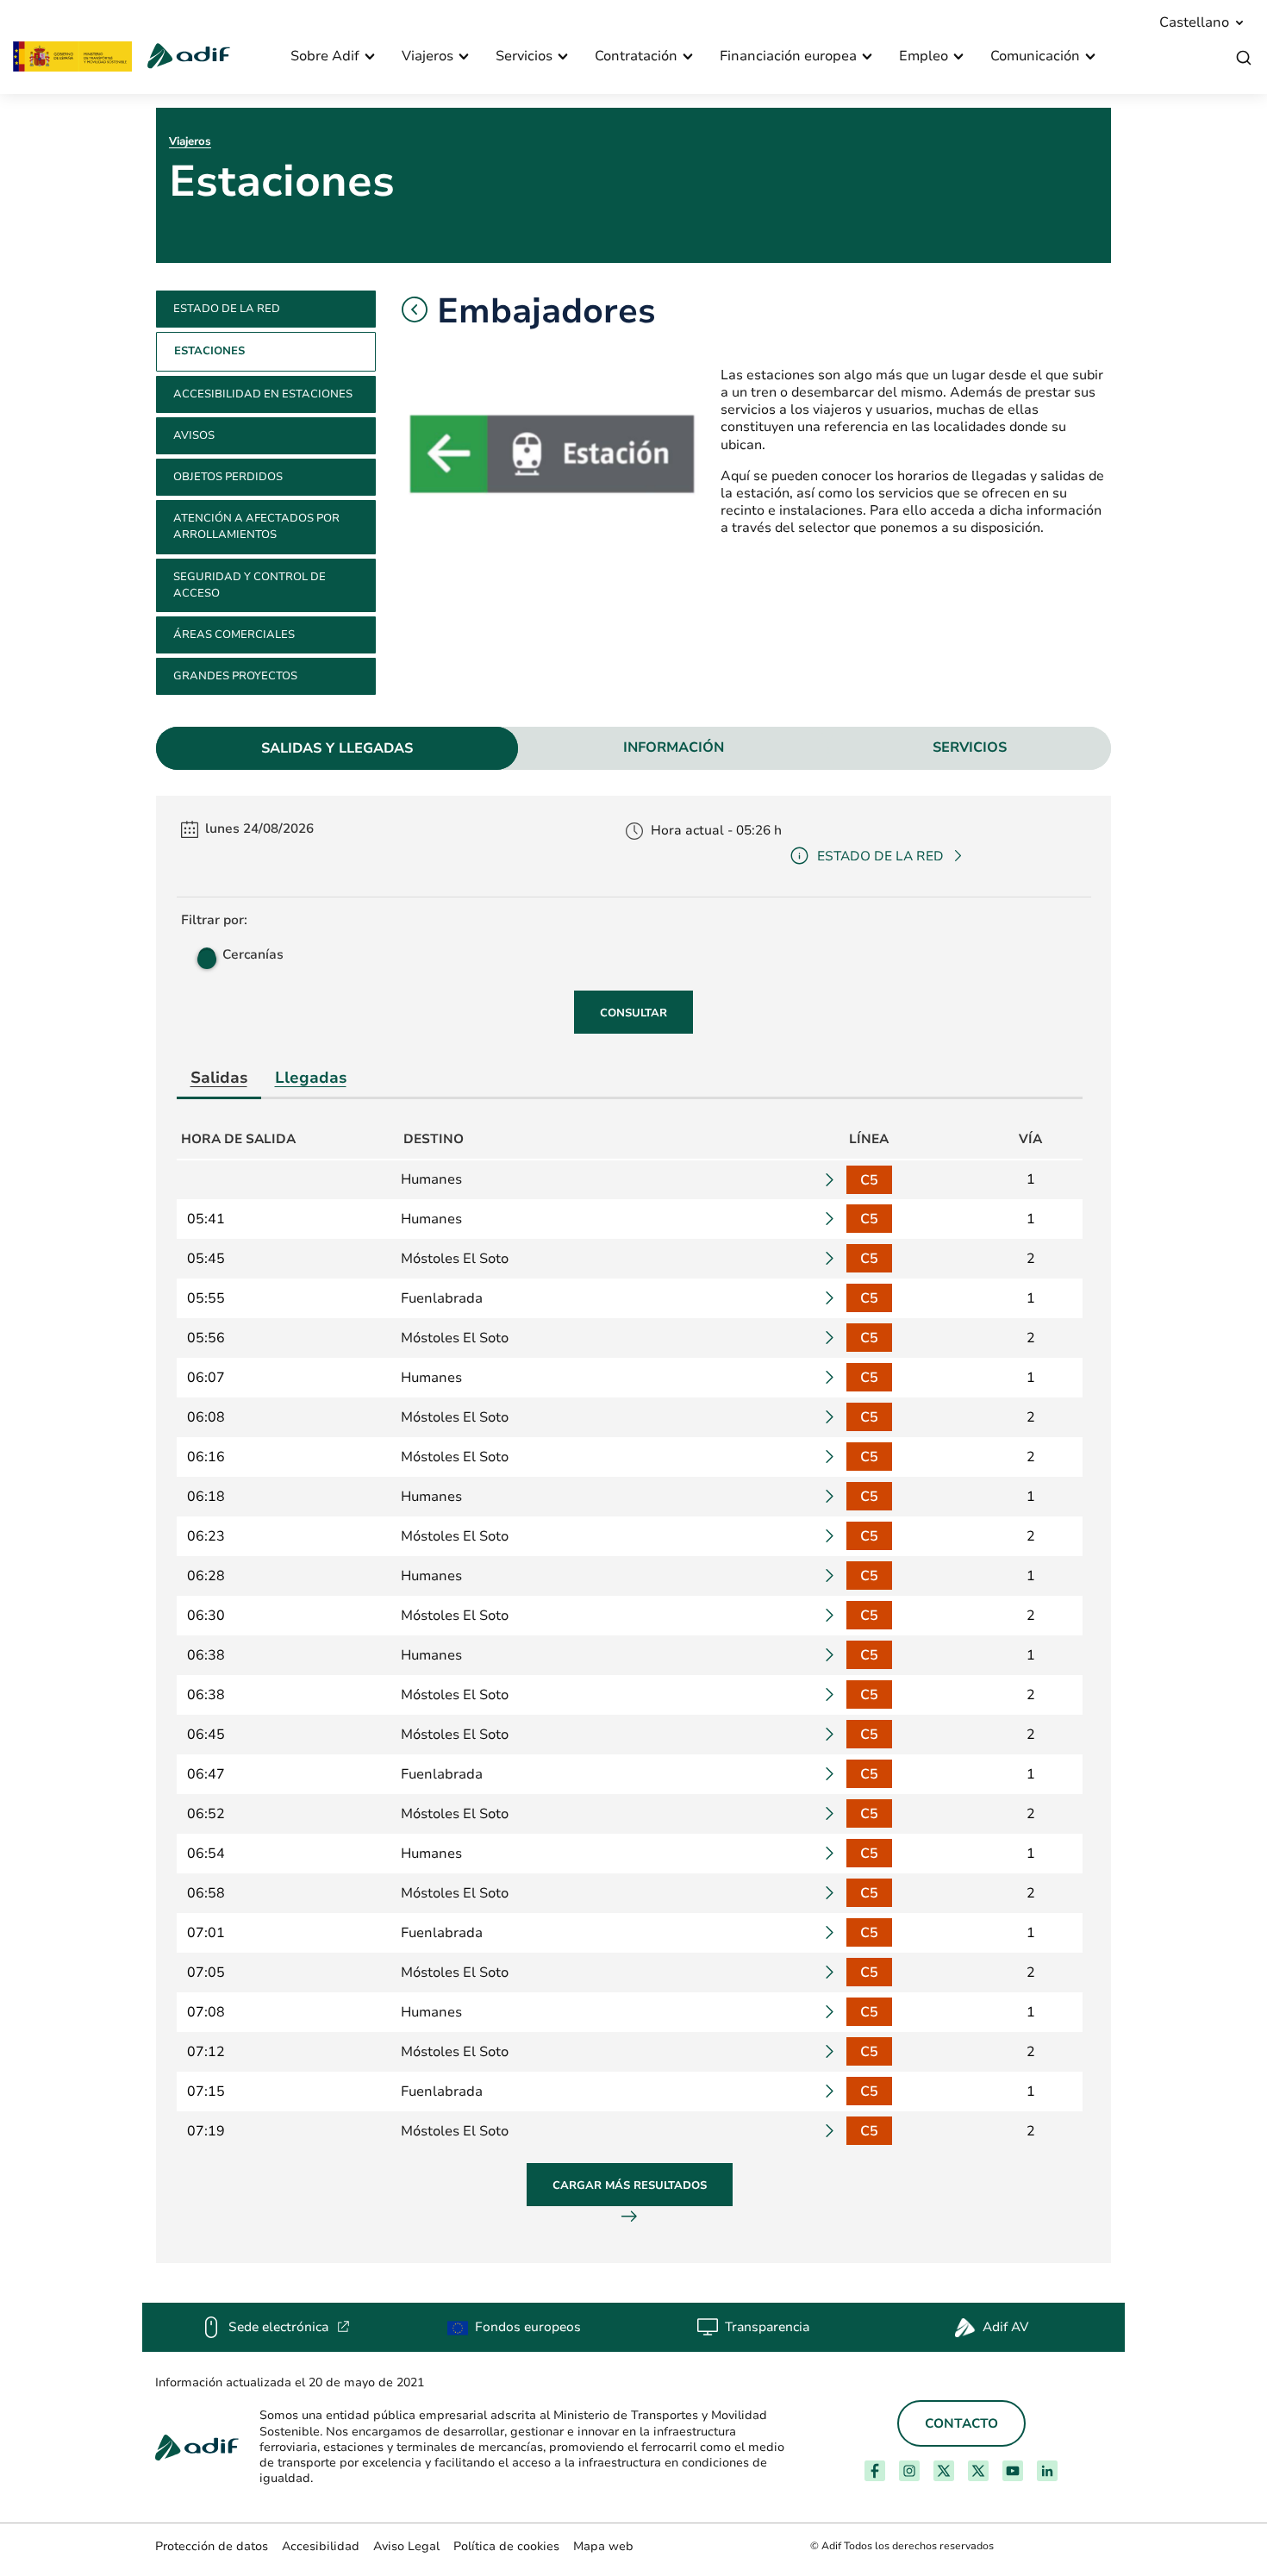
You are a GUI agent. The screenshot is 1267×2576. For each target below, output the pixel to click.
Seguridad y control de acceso (250, 585)
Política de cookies (506, 2546)
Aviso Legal (406, 2546)
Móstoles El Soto (455, 1259)
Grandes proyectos (235, 676)
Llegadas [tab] (311, 1077)
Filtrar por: (214, 920)
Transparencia (767, 2327)
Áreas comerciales (234, 635)
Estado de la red (227, 309)
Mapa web (603, 2546)
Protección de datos (212, 2546)
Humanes (431, 1179)
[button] (415, 309)
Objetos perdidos (228, 477)
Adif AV (1005, 2327)
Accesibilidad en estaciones (263, 394)
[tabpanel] (633, 1529)
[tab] (337, 748)
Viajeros (190, 141)
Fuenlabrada (442, 1298)
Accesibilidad (321, 2546)
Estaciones (209, 351)
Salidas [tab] (219, 1077)
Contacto (961, 2423)
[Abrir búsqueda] (1244, 58)
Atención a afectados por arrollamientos (256, 526)
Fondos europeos (528, 2327)
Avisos (194, 435)
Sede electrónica (289, 2327)
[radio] (205, 954)
